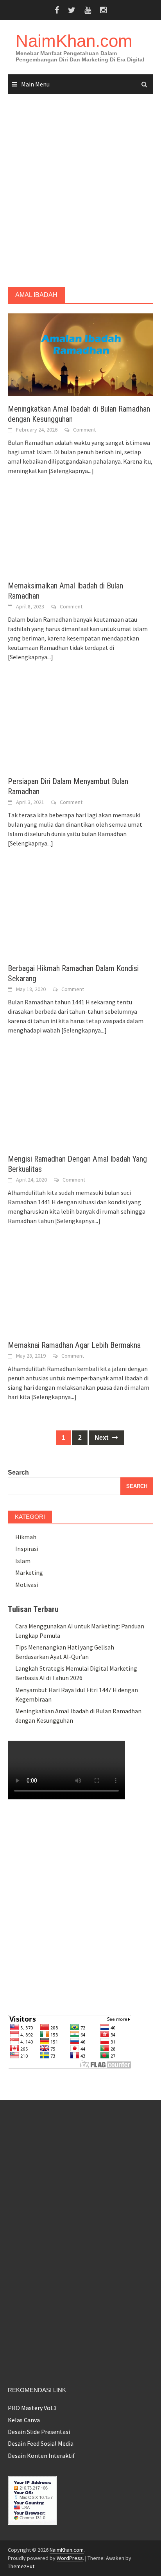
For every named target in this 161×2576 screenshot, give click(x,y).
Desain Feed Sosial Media (41, 2443)
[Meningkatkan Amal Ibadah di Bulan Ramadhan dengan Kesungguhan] (80, 354)
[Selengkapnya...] (71, 471)
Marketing (29, 1572)
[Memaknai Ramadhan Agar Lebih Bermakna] (80, 1290)
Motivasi (27, 1585)
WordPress (70, 2558)
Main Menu (35, 84)
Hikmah (26, 1537)
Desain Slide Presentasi (39, 2432)
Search (18, 1472)
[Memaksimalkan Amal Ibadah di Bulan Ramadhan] (80, 536)
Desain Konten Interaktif (41, 2455)
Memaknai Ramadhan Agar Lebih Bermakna (74, 1345)
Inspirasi (27, 1549)
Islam (23, 1561)
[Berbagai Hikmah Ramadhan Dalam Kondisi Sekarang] (80, 913)
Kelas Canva (24, 2420)
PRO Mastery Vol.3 (32, 2408)
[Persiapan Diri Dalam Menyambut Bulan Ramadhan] (80, 727)
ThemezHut (21, 2566)
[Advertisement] (80, 191)
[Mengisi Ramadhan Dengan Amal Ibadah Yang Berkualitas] (77, 1102)
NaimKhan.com (74, 41)
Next (102, 1438)
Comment (84, 430)
